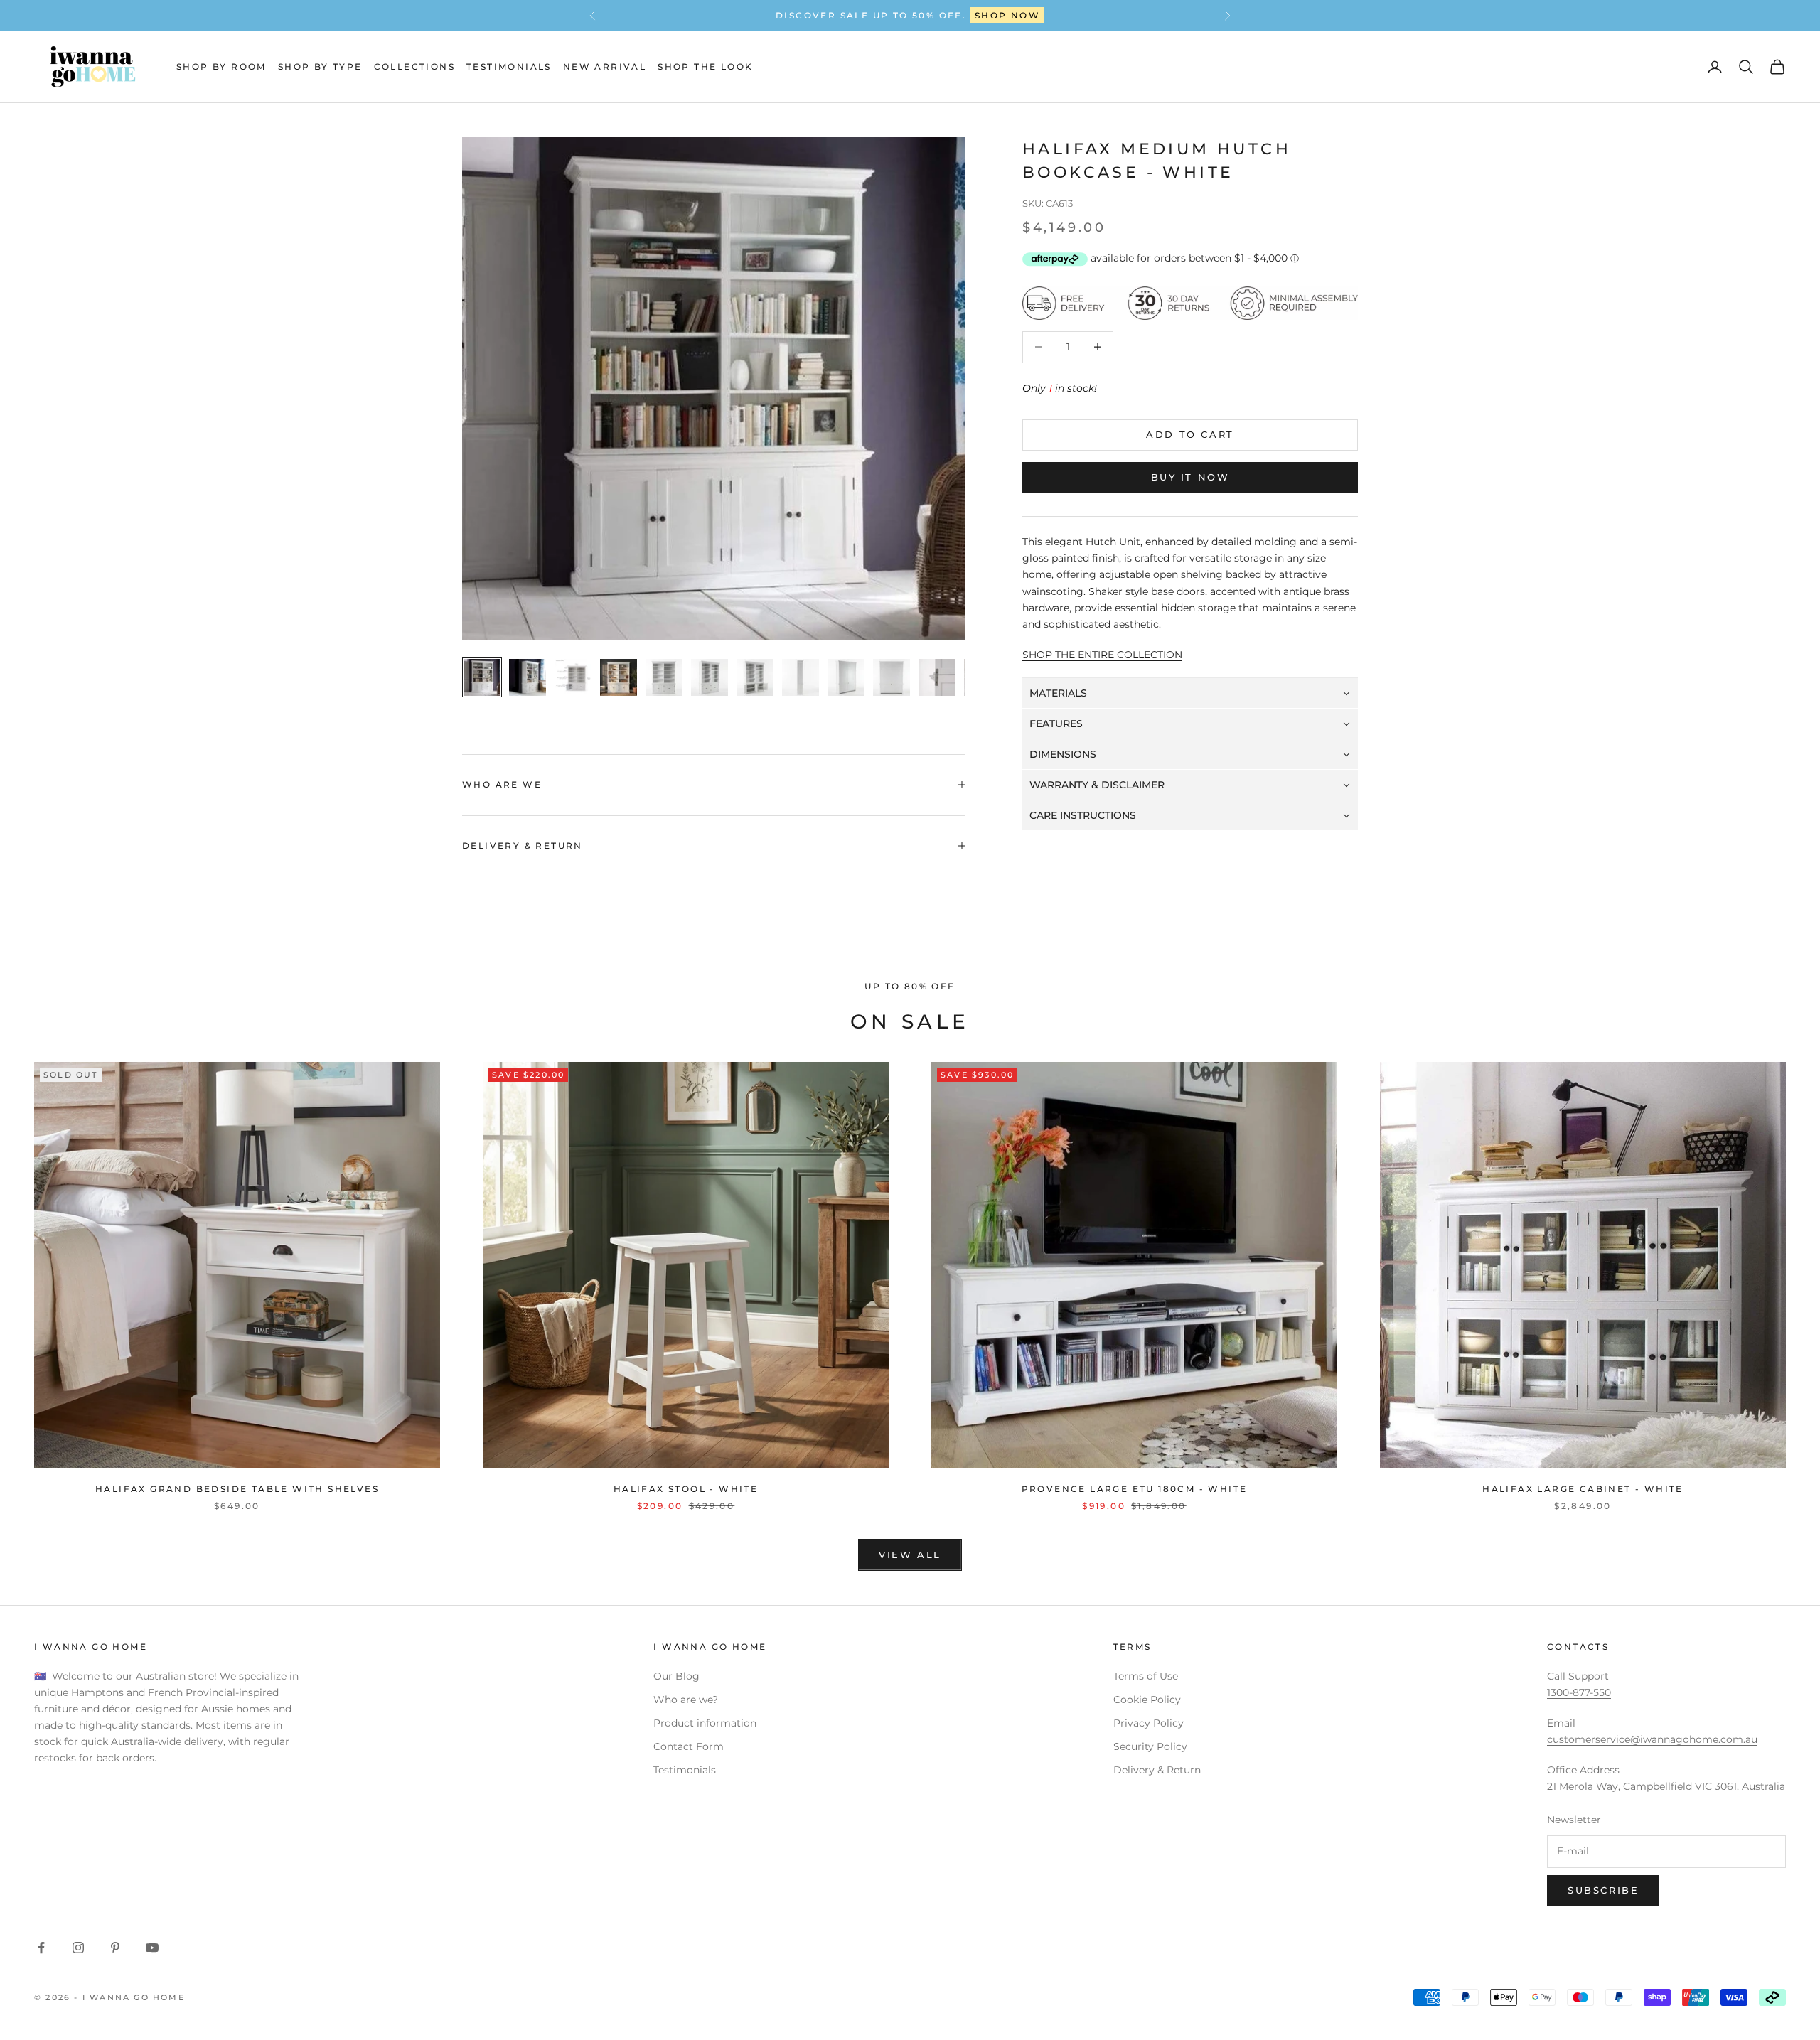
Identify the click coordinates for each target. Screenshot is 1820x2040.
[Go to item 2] (528, 677)
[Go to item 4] (619, 677)
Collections (414, 66)
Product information (705, 1723)
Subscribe (1603, 1890)
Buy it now (1190, 478)
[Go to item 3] (573, 677)
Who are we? (686, 1700)
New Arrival (605, 66)
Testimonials (509, 66)
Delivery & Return (1157, 1770)
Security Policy (1150, 1746)
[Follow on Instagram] (78, 1948)
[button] (1190, 693)
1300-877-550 (958, 15)
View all (910, 1555)
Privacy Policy (1149, 1723)
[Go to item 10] (892, 677)
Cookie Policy (1147, 1700)
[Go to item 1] (482, 677)
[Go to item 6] (710, 677)
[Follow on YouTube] (152, 1948)
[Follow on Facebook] (41, 1948)
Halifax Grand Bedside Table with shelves (237, 1489)
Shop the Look (705, 66)
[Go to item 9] (846, 677)
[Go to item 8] (801, 677)
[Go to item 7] (755, 677)
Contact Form (689, 1746)
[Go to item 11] (937, 677)
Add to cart (1190, 434)
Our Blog (676, 1676)
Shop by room (221, 66)
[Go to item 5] (664, 677)
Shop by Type (320, 66)
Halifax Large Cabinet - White (1583, 1489)
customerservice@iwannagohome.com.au (1652, 1739)
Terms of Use (1146, 1676)
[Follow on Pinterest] (115, 1948)
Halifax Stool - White (686, 1489)
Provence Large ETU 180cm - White (1135, 1489)
